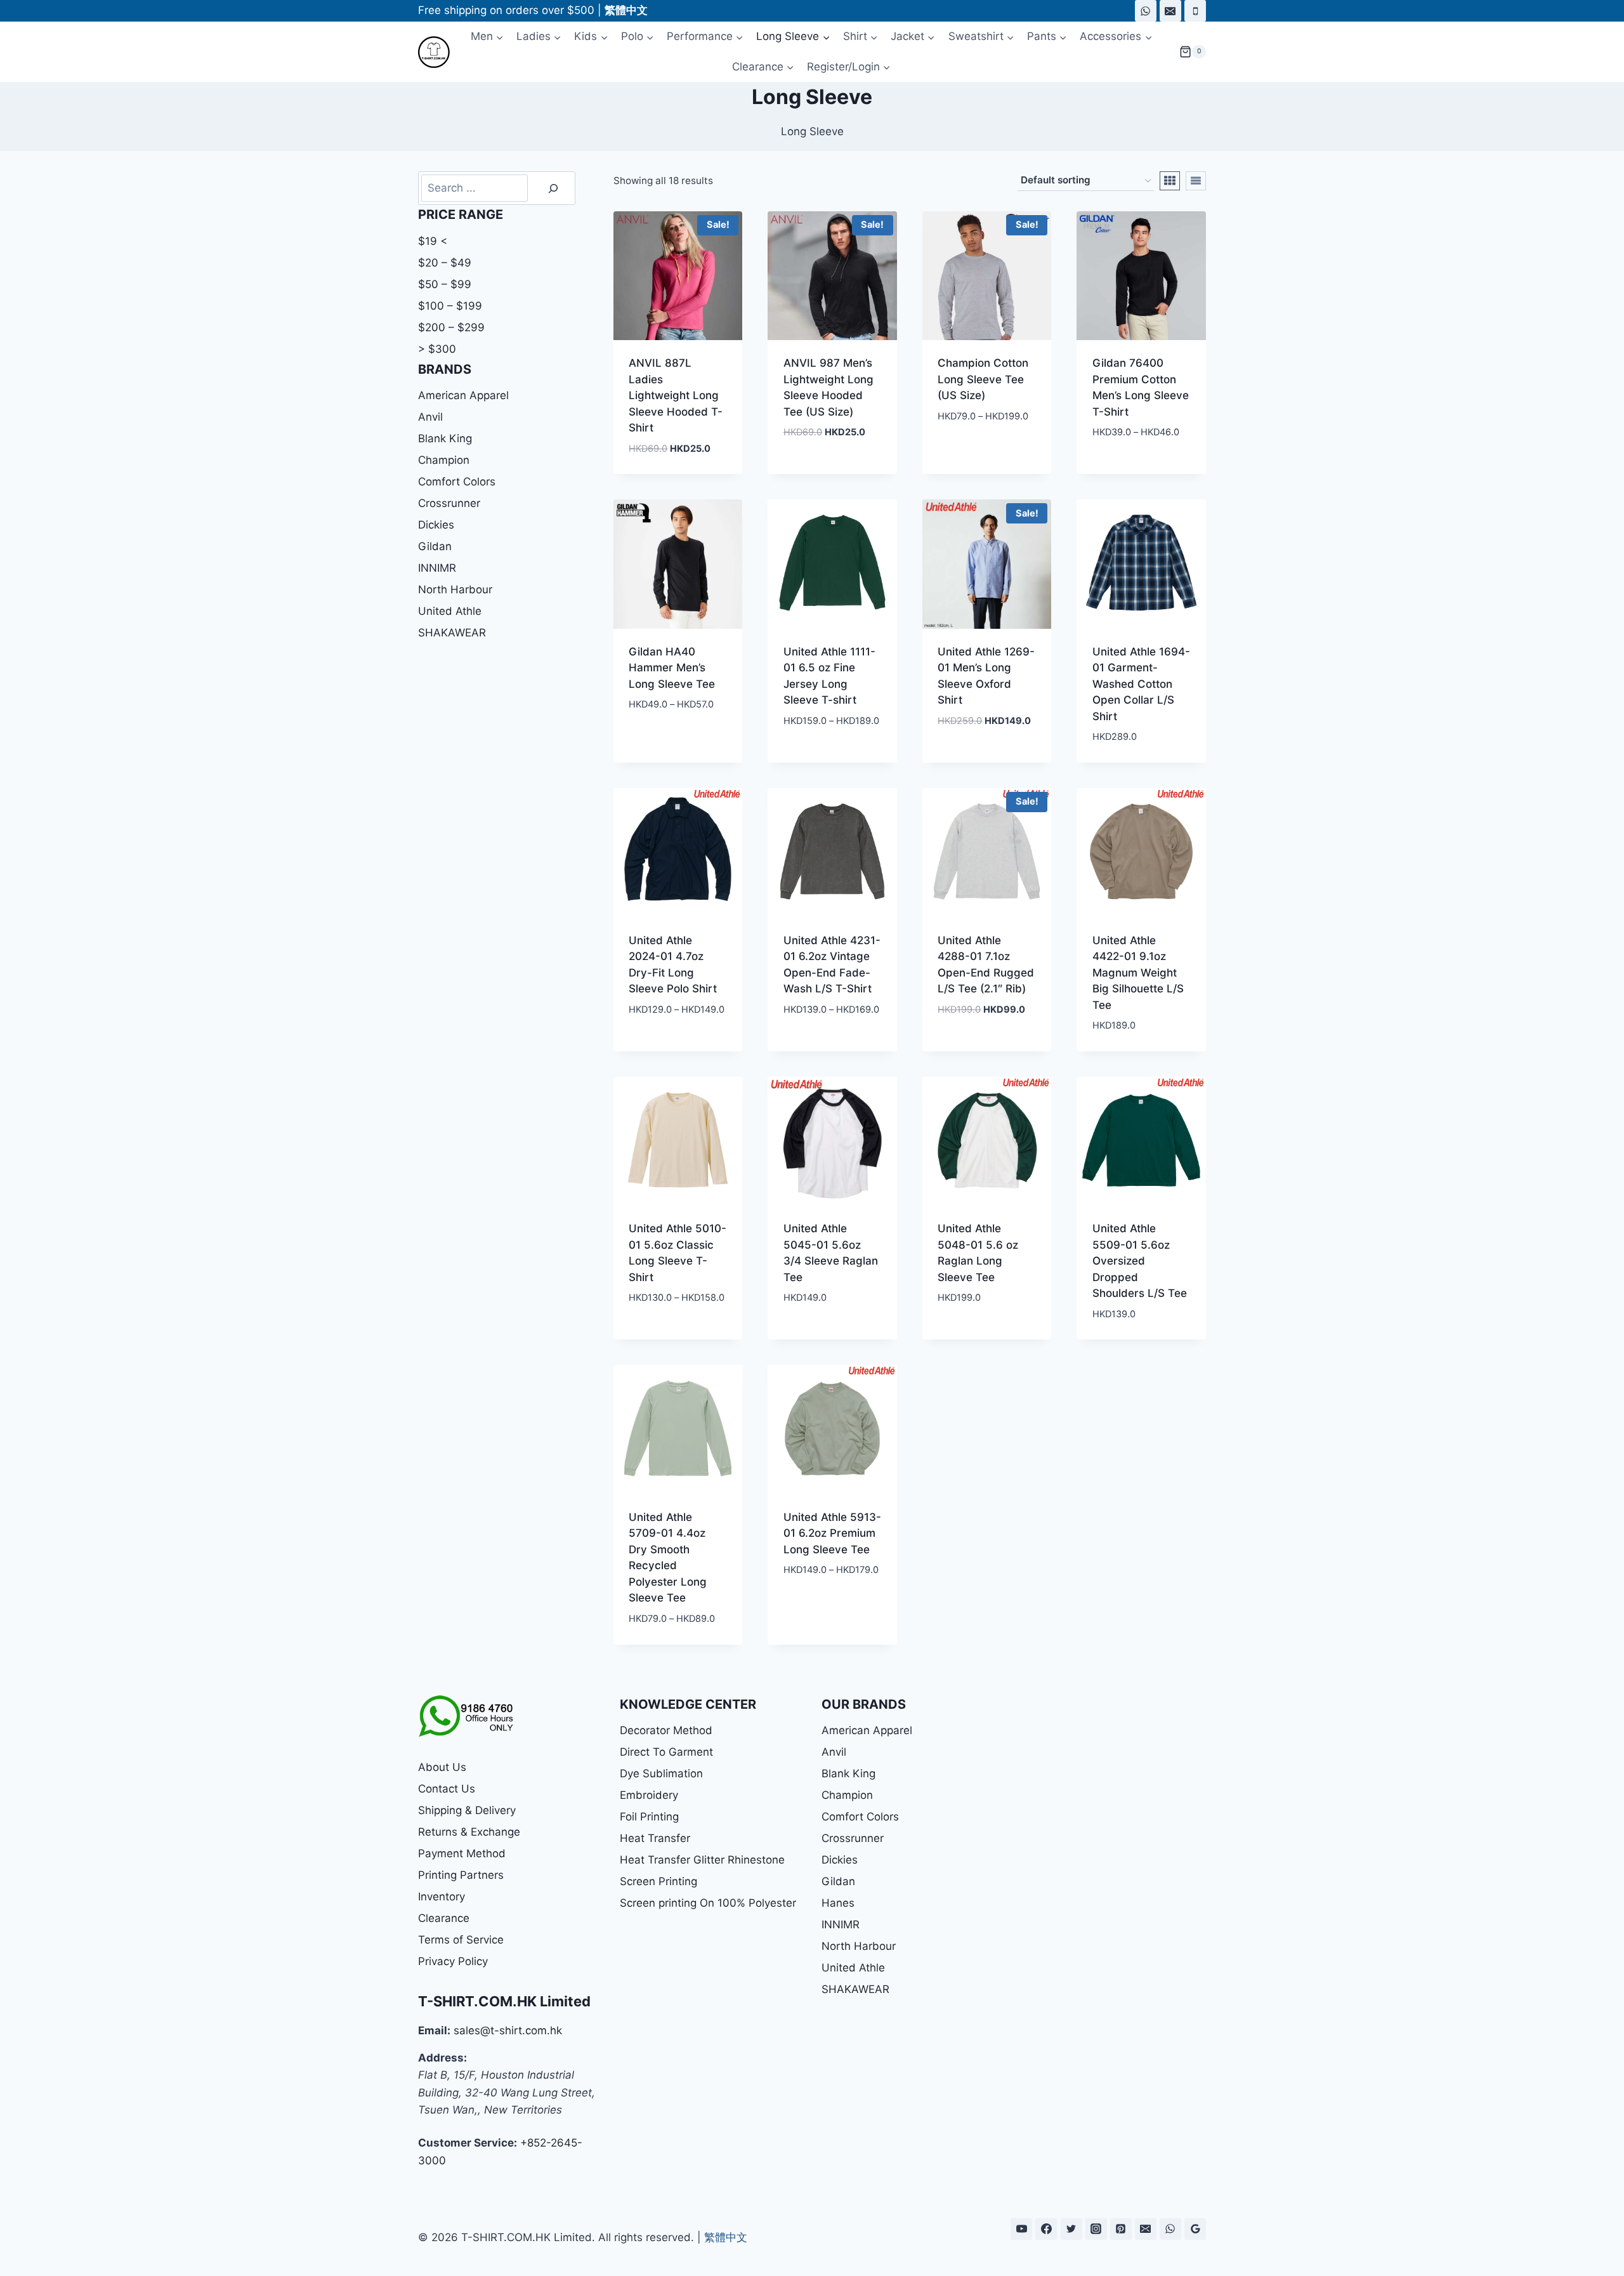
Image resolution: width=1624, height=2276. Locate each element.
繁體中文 (726, 2237)
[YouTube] (1021, 2229)
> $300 (437, 349)
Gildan (435, 546)
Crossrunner (449, 503)
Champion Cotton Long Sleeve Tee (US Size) (983, 379)
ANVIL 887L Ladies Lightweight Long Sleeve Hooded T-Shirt (676, 395)
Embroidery (649, 1795)
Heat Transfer (655, 1838)
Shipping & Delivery (467, 1810)
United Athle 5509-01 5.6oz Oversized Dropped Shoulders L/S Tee (1140, 1261)
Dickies (436, 525)
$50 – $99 (445, 284)
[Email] (1170, 11)
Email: (434, 2030)
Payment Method (462, 1853)
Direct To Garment (666, 1752)
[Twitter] (1071, 2229)
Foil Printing (649, 1817)
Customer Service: (468, 2143)
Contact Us (447, 1789)
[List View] (1196, 181)
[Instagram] (1096, 2229)
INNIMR (437, 568)
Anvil (430, 417)
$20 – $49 (445, 263)
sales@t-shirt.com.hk (508, 2030)
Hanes (838, 1903)
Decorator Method (666, 1730)
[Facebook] (1046, 2229)
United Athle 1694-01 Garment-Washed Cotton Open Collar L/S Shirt (1141, 684)
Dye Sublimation (661, 1773)
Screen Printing (658, 1881)
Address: (442, 2058)
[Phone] (1195, 11)
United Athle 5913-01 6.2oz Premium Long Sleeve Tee (832, 1533)
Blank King (445, 438)
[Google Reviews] (1195, 2229)
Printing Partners (461, 1875)
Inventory (442, 1897)
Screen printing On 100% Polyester (708, 1903)
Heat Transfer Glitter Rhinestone (702, 1860)
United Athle (450, 611)
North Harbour (455, 589)
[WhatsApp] (1146, 11)
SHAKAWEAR (452, 633)
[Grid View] (1170, 181)
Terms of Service (461, 1940)
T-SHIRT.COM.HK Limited (504, 2001)
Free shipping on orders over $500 (506, 10)
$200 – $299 (451, 327)
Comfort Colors (457, 482)
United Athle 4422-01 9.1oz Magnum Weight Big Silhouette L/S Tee (1138, 973)
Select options (824, 470)
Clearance (444, 1918)
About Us (442, 1767)
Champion (444, 460)
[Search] (553, 188)
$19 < (433, 241)
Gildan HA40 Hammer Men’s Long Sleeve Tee (672, 668)
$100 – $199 (450, 306)
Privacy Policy (453, 1961)
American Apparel (463, 395)
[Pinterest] (1121, 2229)
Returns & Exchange (469, 1832)
